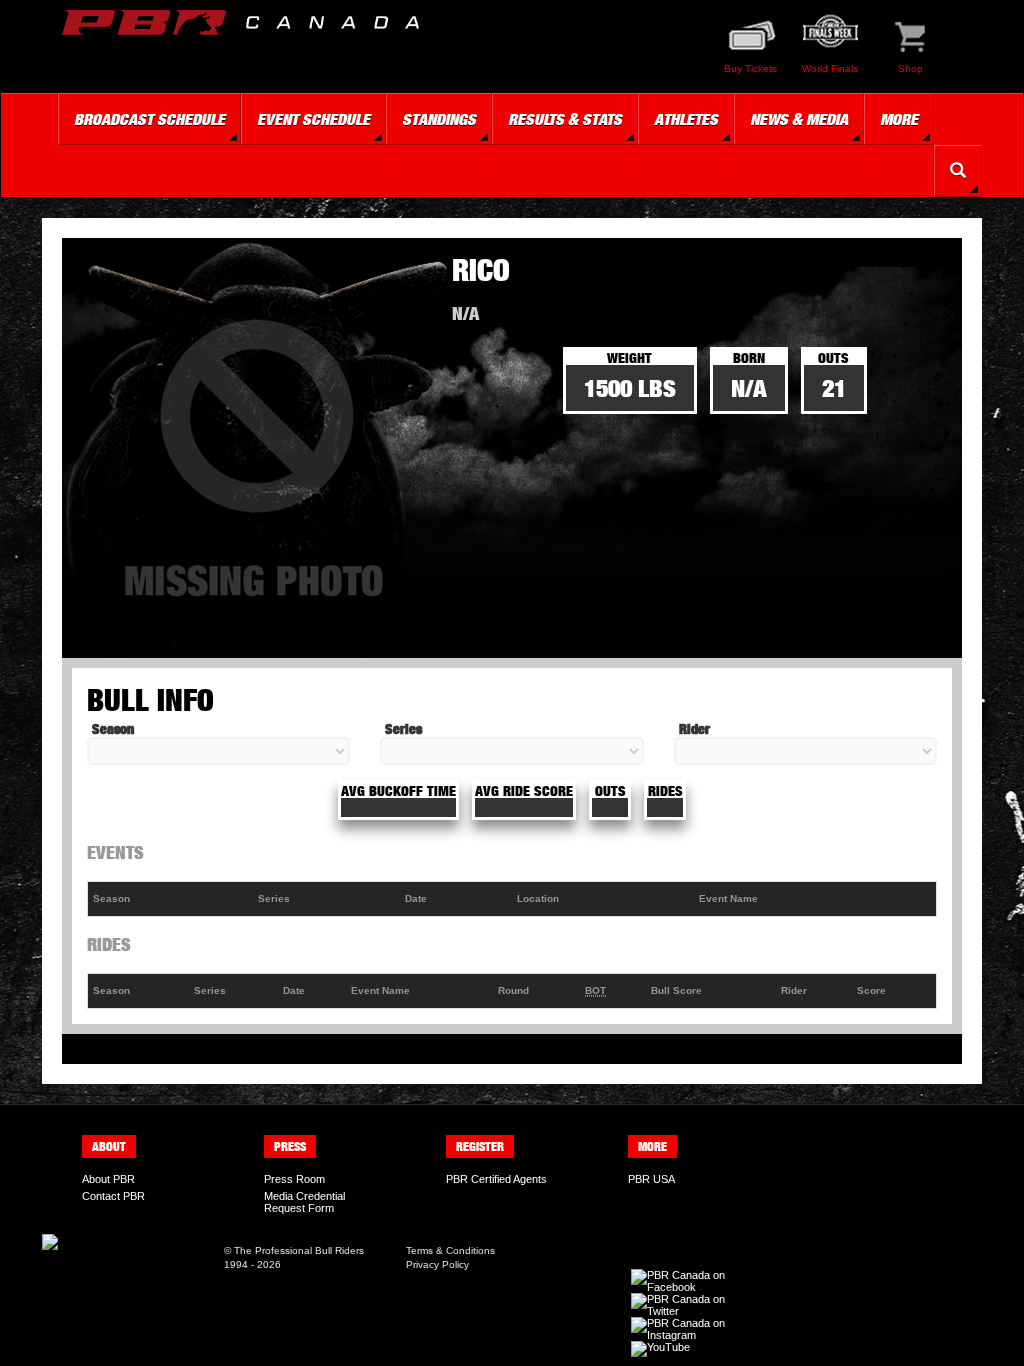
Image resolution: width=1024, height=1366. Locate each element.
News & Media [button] (799, 119)
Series (403, 728)
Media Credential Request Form (304, 1202)
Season (113, 728)
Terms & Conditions (450, 1250)
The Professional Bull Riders (299, 1250)
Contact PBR (113, 1196)
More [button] (899, 119)
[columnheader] (171, 899)
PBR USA (651, 1179)
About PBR (108, 1179)
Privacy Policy (437, 1264)
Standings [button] (439, 119)
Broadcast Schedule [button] (149, 119)
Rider (694, 728)
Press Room (294, 1179)
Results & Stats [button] (565, 119)
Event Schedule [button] (313, 119)
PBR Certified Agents (496, 1179)
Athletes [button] (686, 119)
